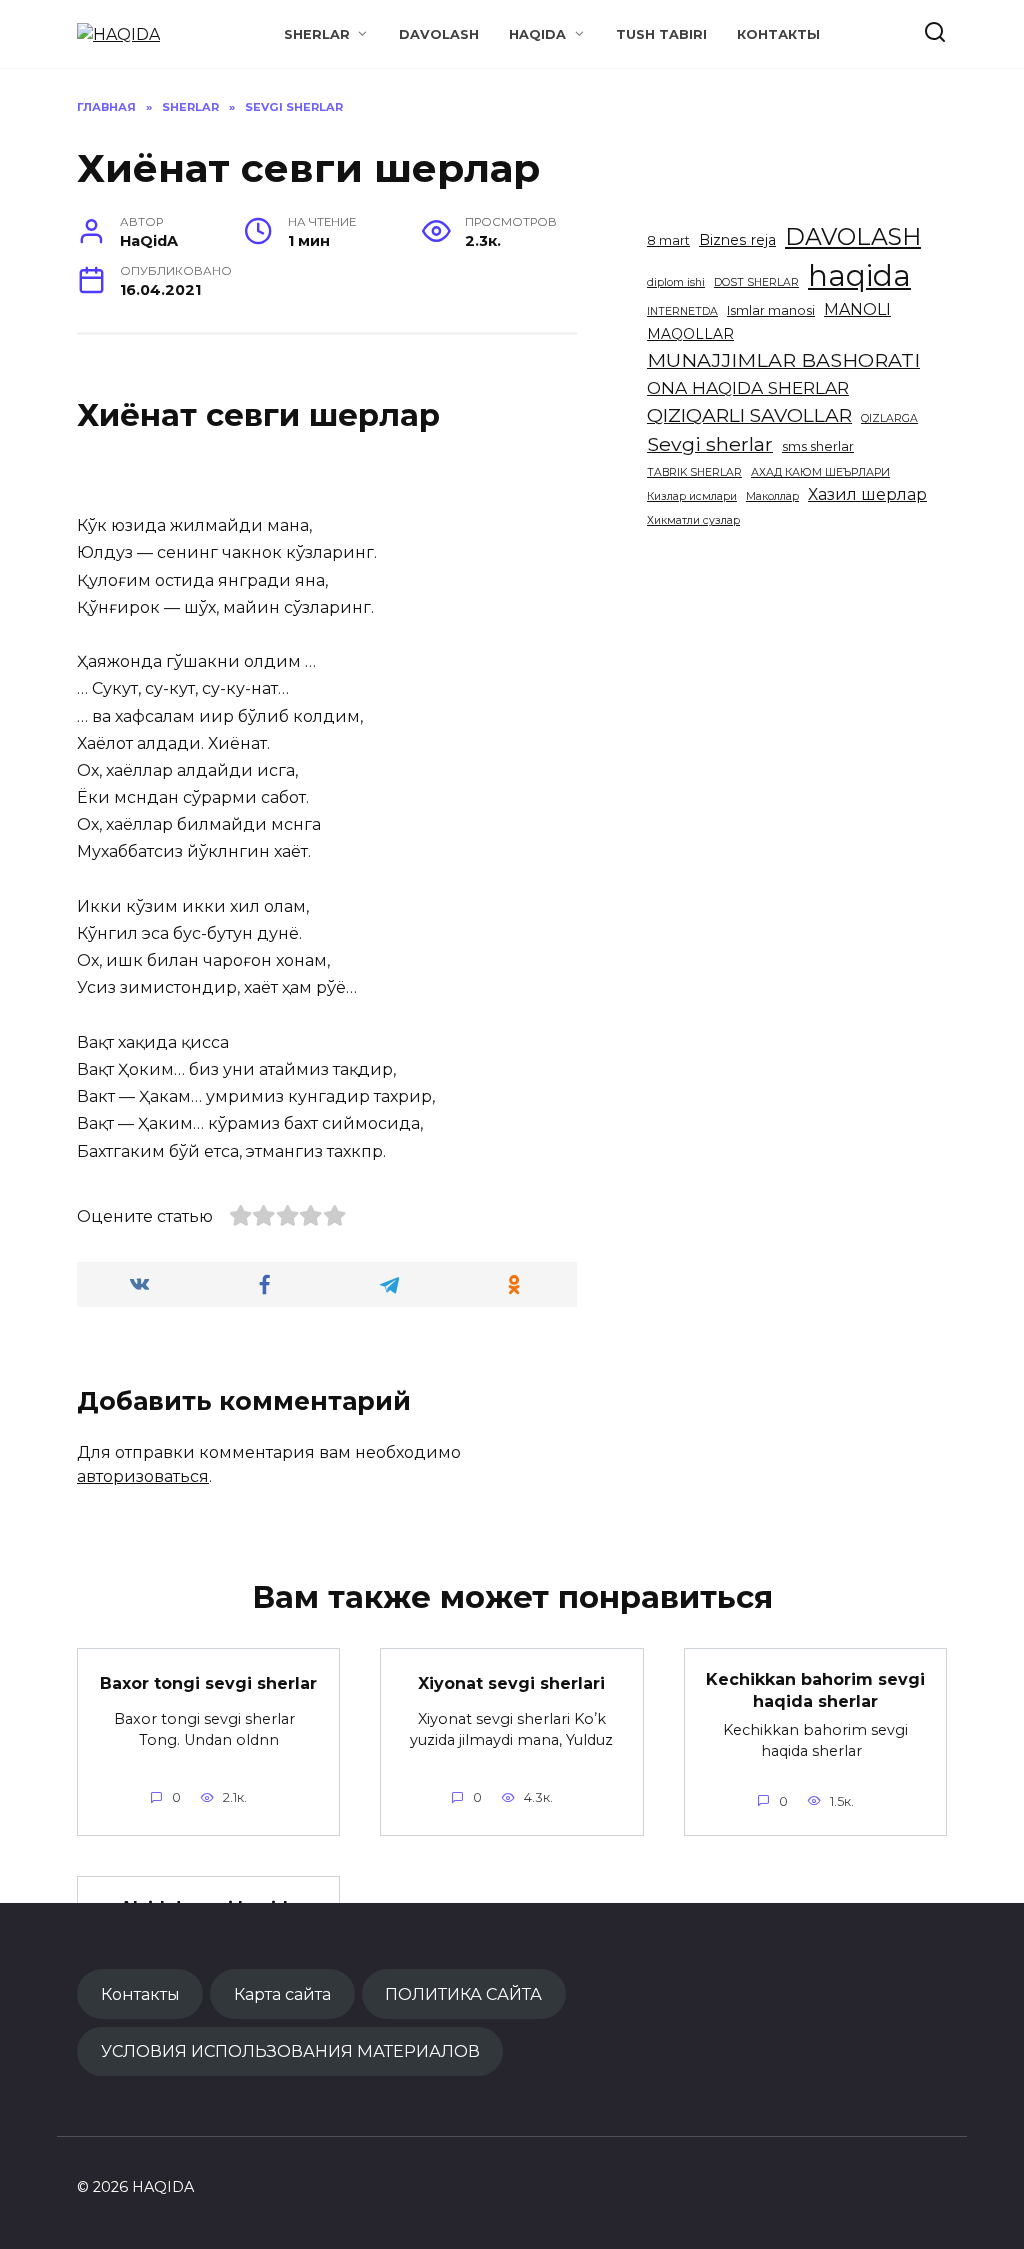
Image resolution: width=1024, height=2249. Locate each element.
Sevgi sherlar (710, 444)
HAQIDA (537, 34)
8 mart (668, 240)
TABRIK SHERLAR (694, 472)
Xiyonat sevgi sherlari (511, 1682)
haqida (859, 275)
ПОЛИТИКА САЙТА (463, 1994)
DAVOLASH (439, 34)
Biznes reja (737, 240)
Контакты (778, 34)
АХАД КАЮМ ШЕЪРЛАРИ (820, 472)
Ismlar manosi (771, 310)
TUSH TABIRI (661, 34)
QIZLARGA (889, 418)
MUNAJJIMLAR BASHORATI (783, 360)
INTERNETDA (682, 311)
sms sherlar (818, 446)
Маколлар (772, 496)
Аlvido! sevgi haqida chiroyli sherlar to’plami (209, 1918)
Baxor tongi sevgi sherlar (208, 1682)
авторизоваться (143, 1476)
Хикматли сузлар (693, 520)
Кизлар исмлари (692, 496)
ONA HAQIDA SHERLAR (748, 387)
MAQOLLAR (690, 334)
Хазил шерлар (867, 494)
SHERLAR (317, 34)
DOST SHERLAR (756, 282)
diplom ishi (676, 282)
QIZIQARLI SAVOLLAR (749, 415)
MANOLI (857, 309)
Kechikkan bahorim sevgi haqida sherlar (815, 1690)
